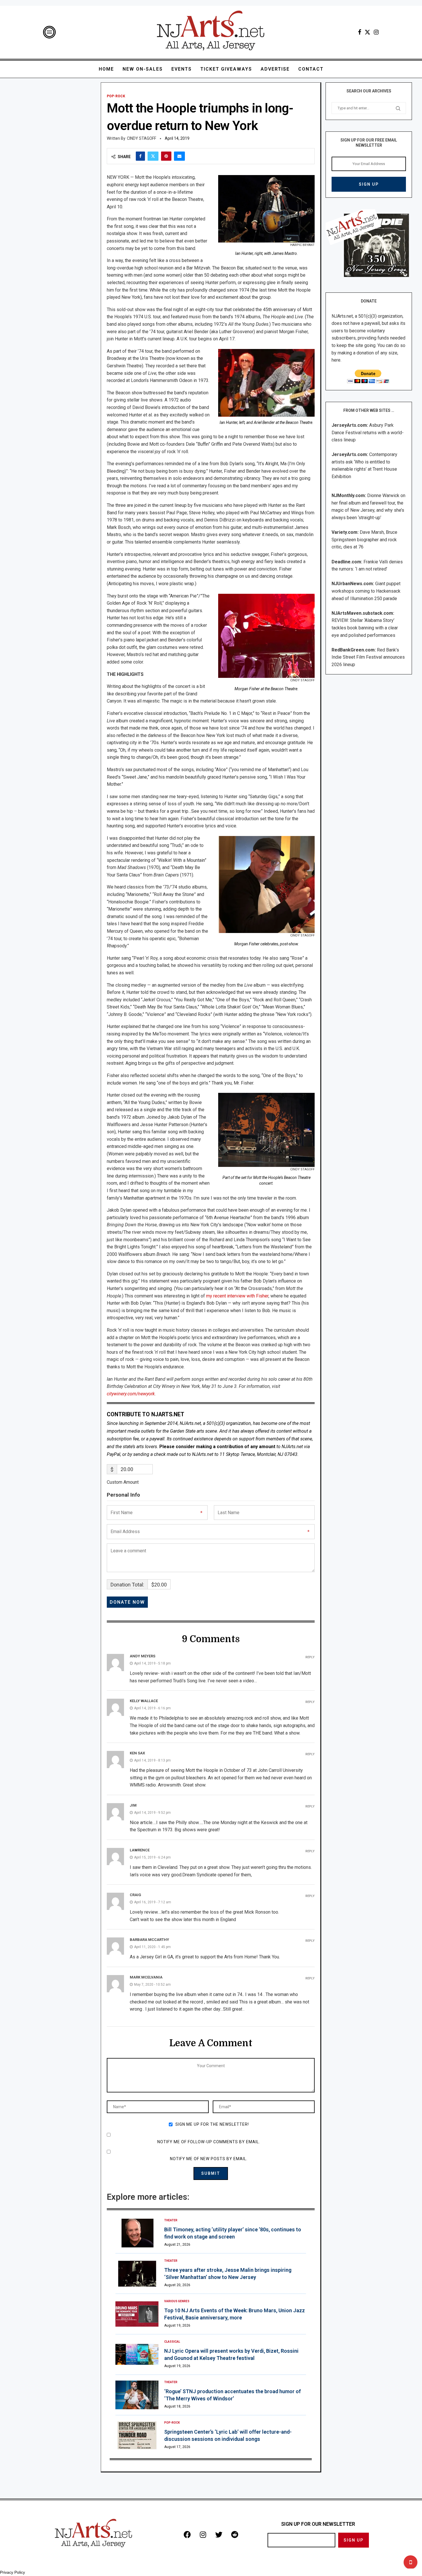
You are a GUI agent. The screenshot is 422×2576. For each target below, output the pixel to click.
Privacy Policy (12, 2572)
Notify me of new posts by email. (209, 2159)
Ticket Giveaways (226, 69)
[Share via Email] (179, 156)
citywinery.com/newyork (131, 1394)
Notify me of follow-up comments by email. (209, 2142)
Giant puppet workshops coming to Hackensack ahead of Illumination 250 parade (366, 591)
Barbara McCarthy (149, 1940)
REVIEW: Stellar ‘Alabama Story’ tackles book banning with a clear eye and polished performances (365, 628)
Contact (311, 69)
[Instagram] (376, 32)
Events (182, 69)
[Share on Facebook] (140, 156)
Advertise (275, 69)
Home (106, 69)
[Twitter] (367, 32)
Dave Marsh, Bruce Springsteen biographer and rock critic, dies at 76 (364, 540)
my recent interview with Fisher (237, 1296)
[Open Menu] (49, 32)
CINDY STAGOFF (142, 138)
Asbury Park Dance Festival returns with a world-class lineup (368, 432)
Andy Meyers (143, 1656)
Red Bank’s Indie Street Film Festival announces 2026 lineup (368, 657)
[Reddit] (235, 2534)
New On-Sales (143, 69)
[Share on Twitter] (153, 156)
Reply (310, 1657)
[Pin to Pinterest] (166, 156)
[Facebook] (360, 32)
